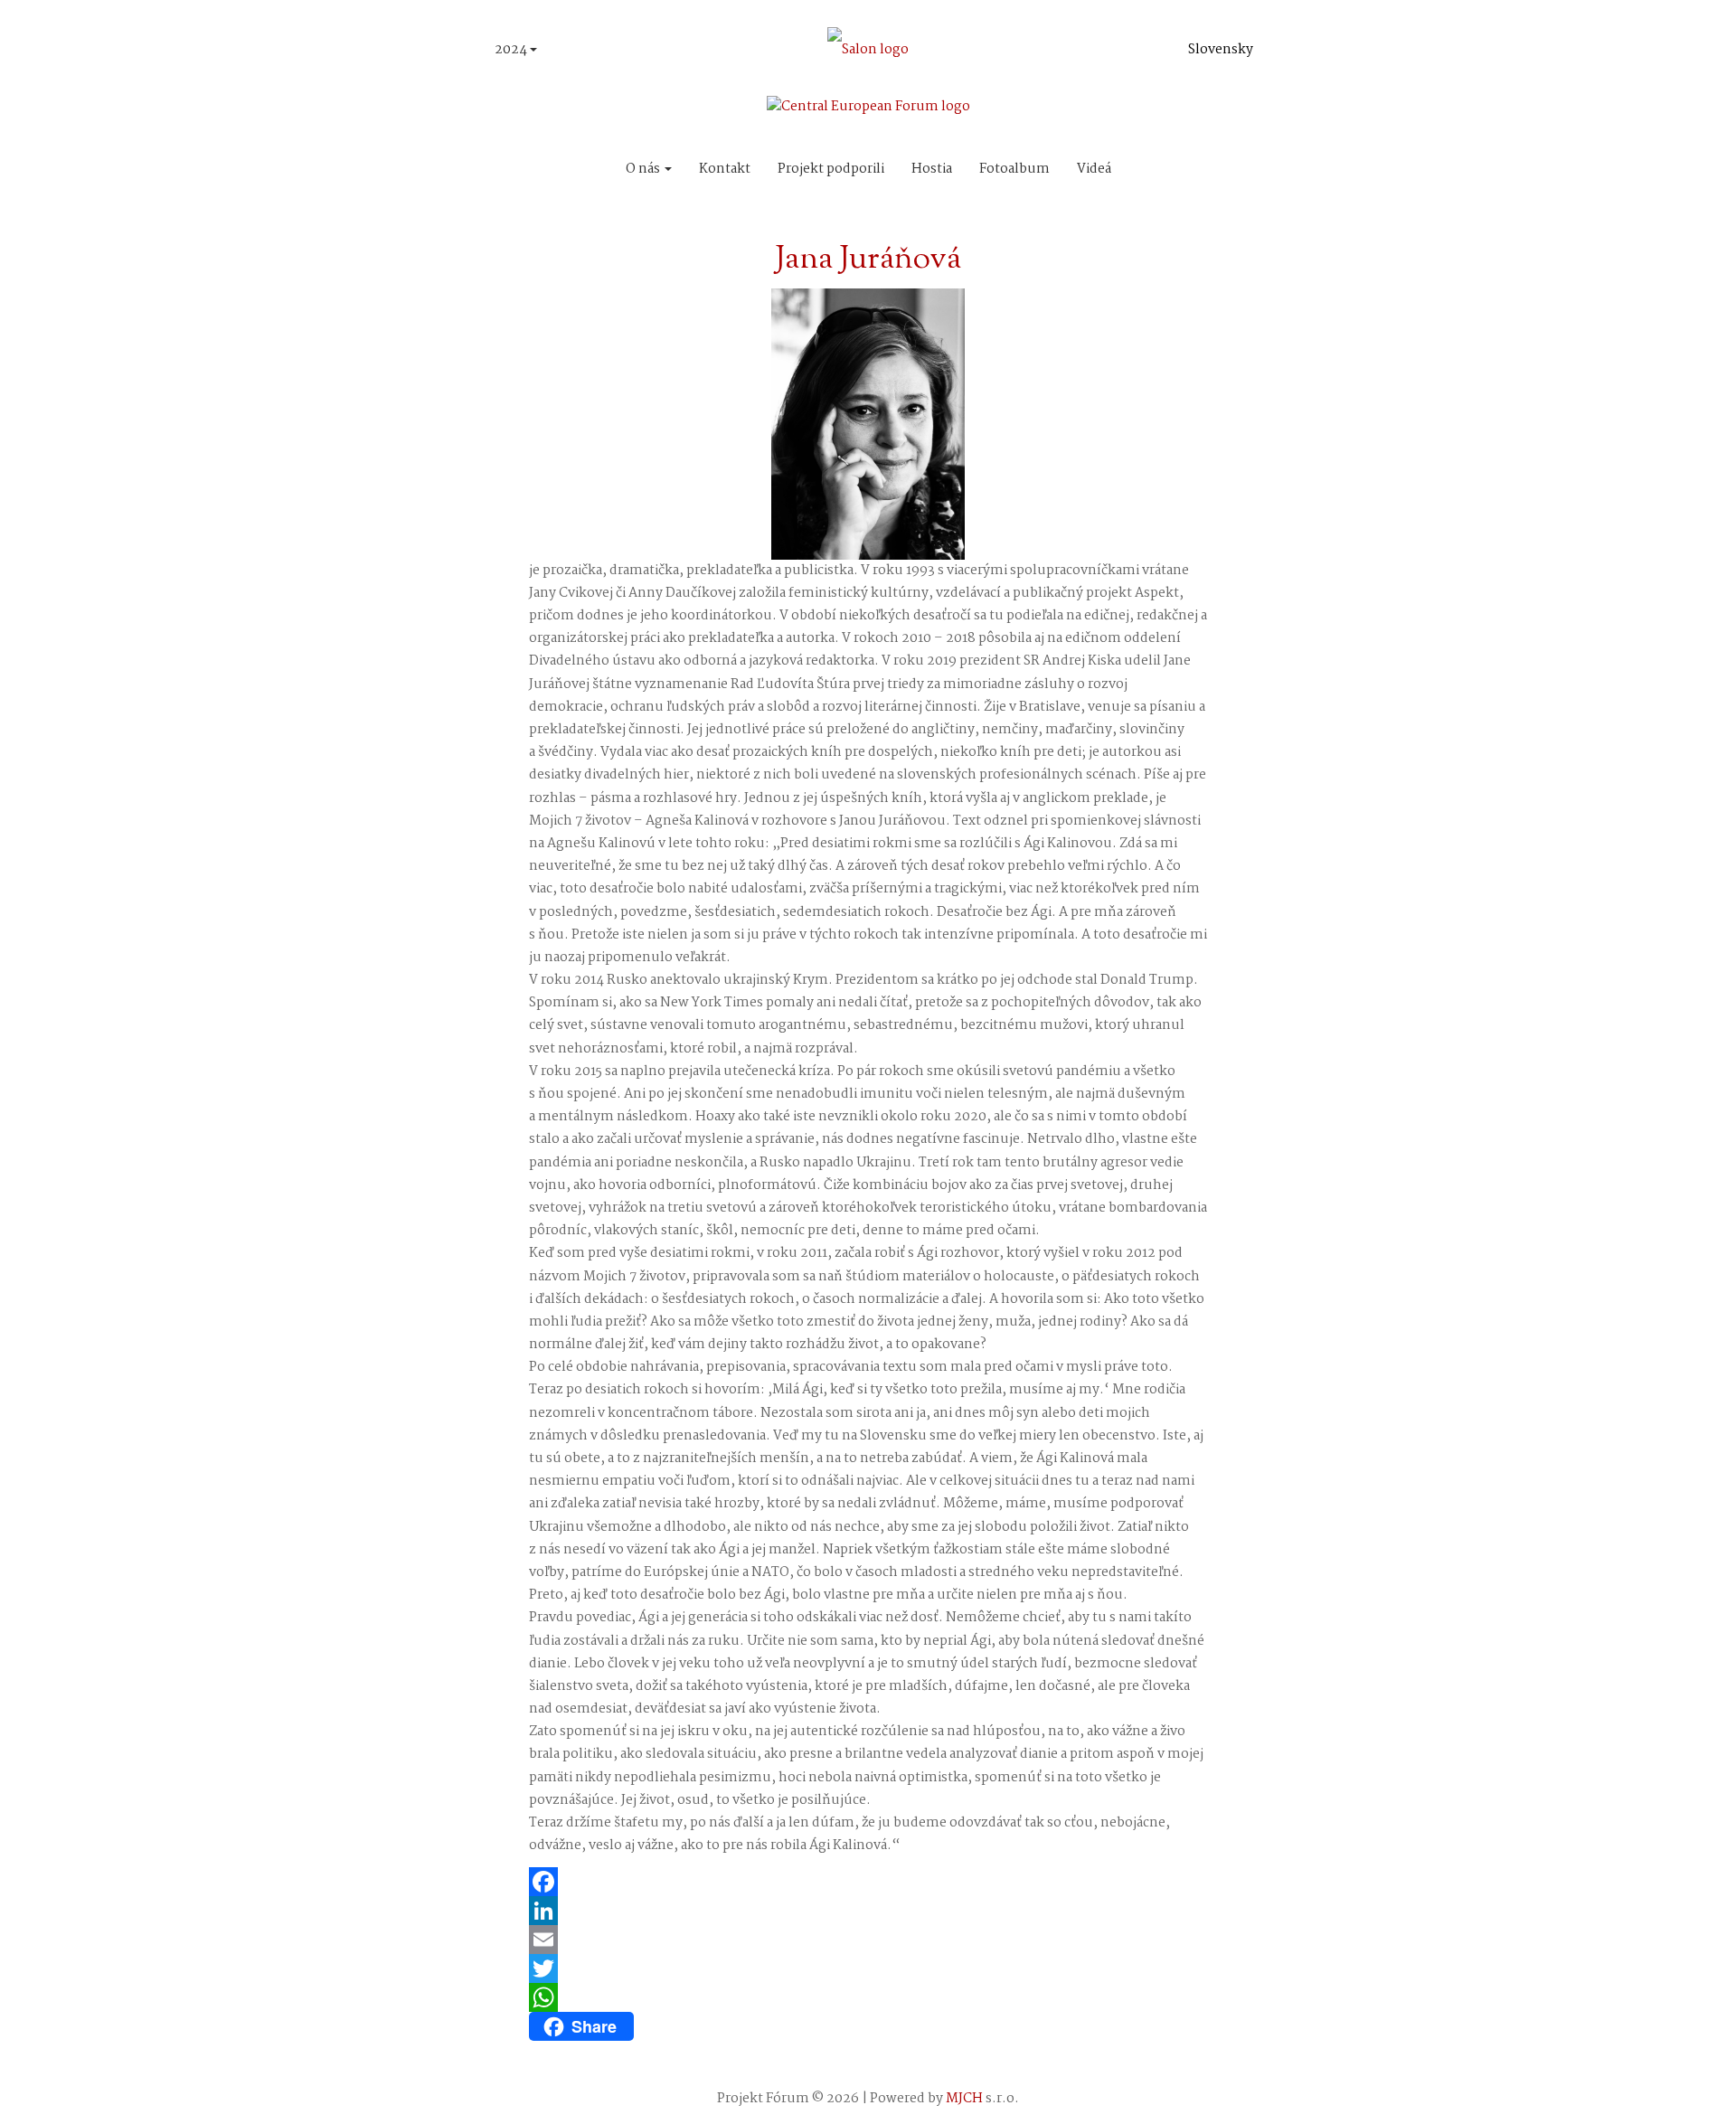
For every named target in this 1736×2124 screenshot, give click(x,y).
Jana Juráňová (868, 260)
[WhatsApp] (868, 1997)
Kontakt (725, 169)
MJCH (964, 2099)
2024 (512, 50)
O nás (644, 169)
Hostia (932, 169)
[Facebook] (868, 1882)
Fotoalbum (1014, 169)
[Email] (868, 1940)
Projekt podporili (831, 169)
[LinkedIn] (868, 1911)
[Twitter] (868, 1968)
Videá (1094, 169)
